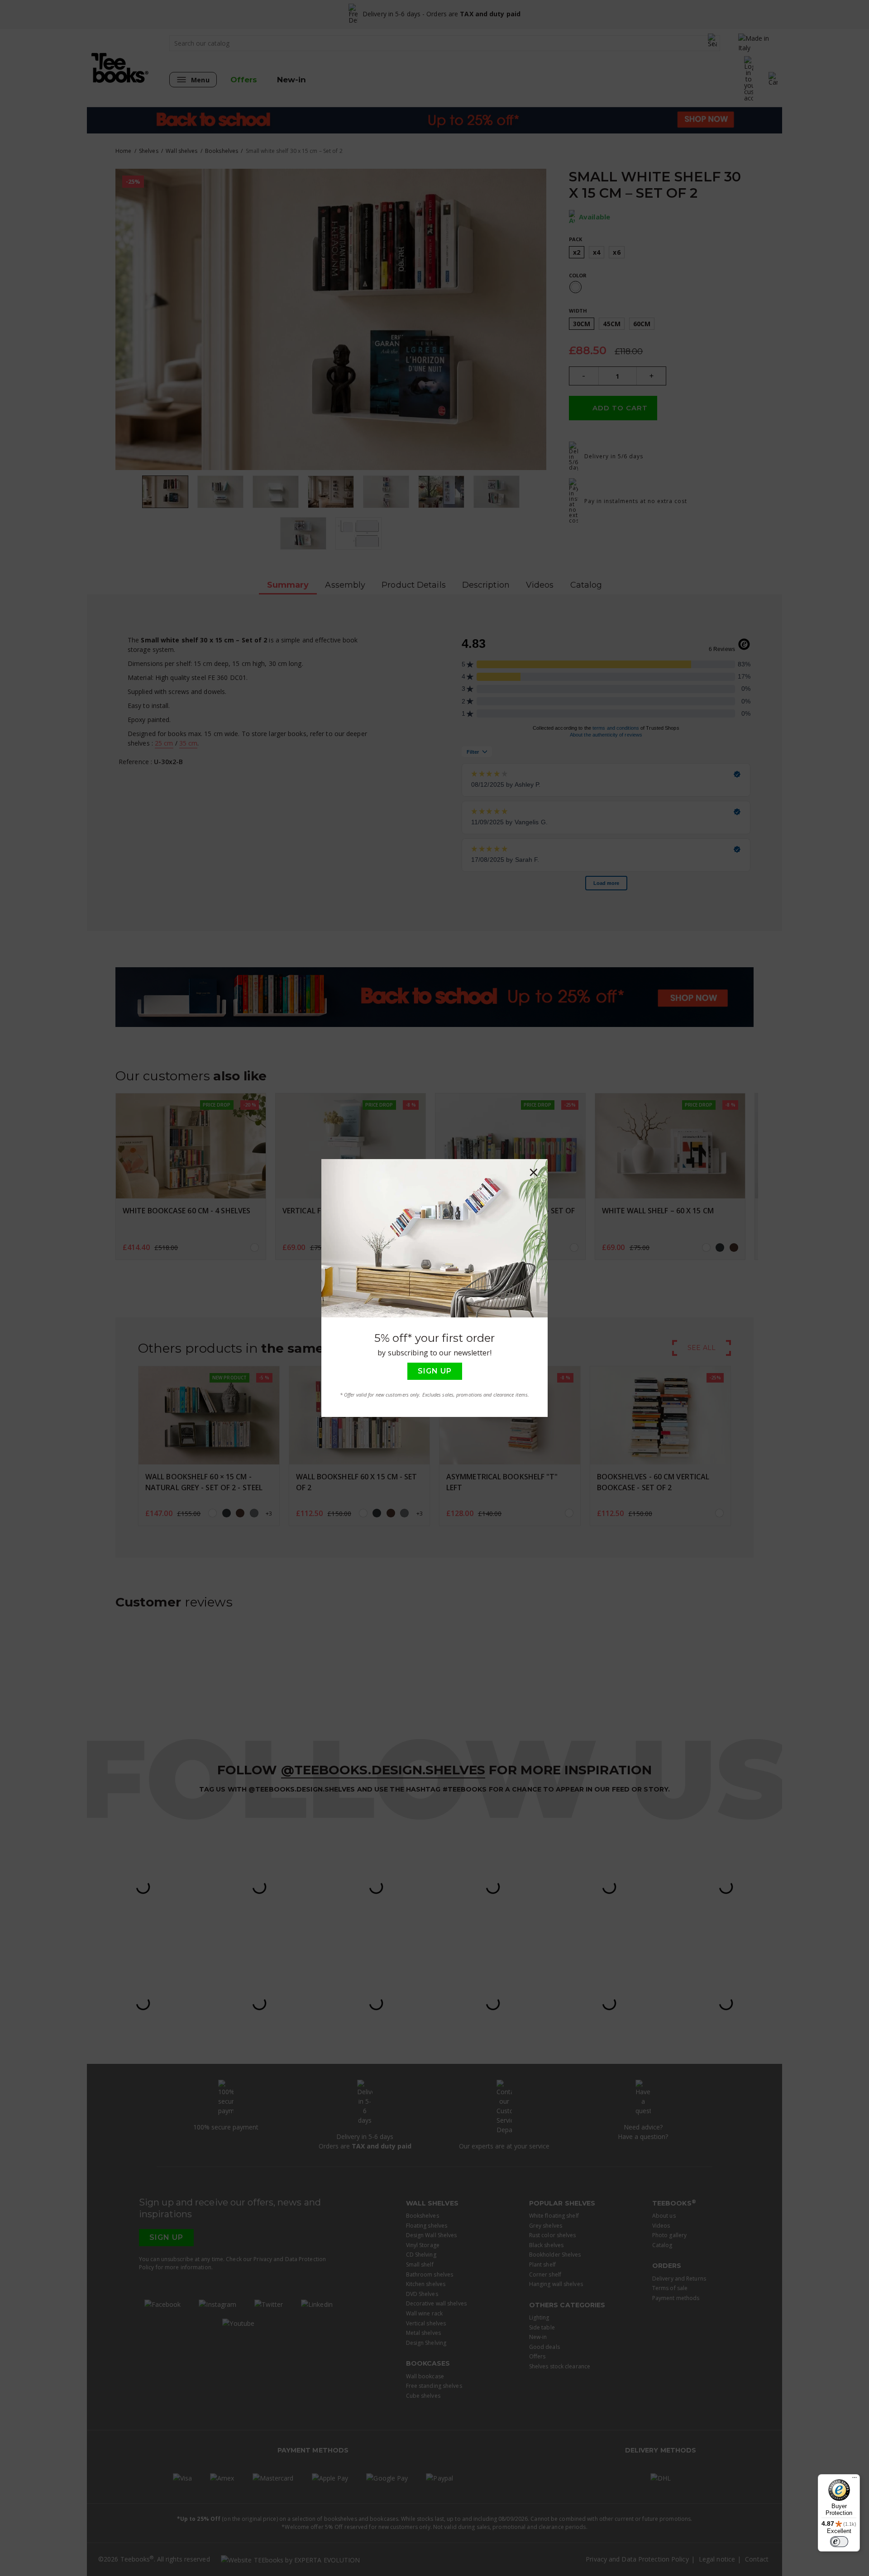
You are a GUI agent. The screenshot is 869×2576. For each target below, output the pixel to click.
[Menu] (855, 2480)
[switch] (839, 2542)
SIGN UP (435, 1371)
